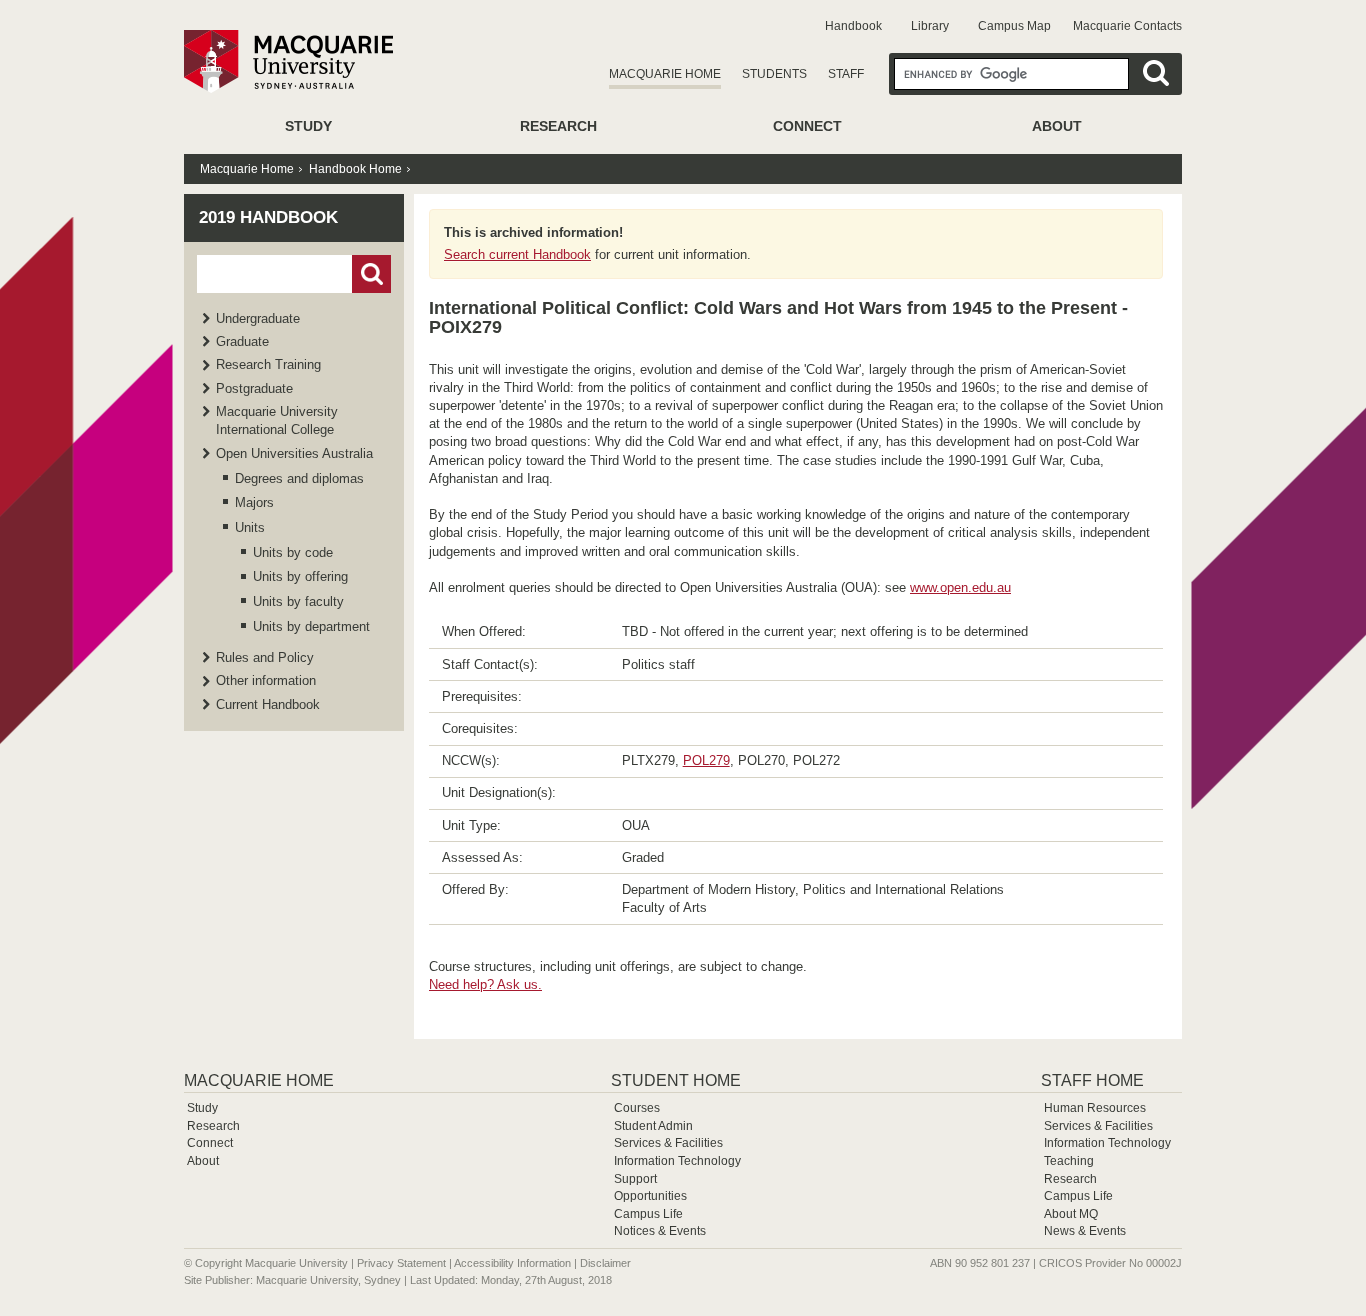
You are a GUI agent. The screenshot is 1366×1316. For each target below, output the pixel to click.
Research (558, 126)
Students (774, 74)
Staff (846, 74)
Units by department (311, 626)
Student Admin (653, 1126)
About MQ (1071, 1214)
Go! (371, 274)
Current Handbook (268, 704)
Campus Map (1014, 26)
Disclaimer (605, 1263)
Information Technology (677, 1161)
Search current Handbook (517, 254)
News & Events (1085, 1231)
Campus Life (648, 1214)
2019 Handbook (268, 217)
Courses (637, 1108)
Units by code (293, 552)
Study (308, 126)
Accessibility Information (512, 1263)
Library (930, 26)
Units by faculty (298, 601)
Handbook (853, 26)
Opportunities (650, 1196)
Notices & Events (660, 1231)
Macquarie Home (665, 74)
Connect (807, 126)
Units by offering (300, 576)
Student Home (676, 1080)
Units (250, 527)
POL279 (706, 760)
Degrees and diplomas (299, 478)
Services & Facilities (668, 1143)
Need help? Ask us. (485, 984)
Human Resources (1095, 1108)
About (1057, 126)
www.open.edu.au (960, 587)
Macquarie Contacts (1127, 26)
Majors (254, 502)
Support (635, 1179)
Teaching (1069, 1161)
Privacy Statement (401, 1263)
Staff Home (1092, 1080)
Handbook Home (355, 169)
